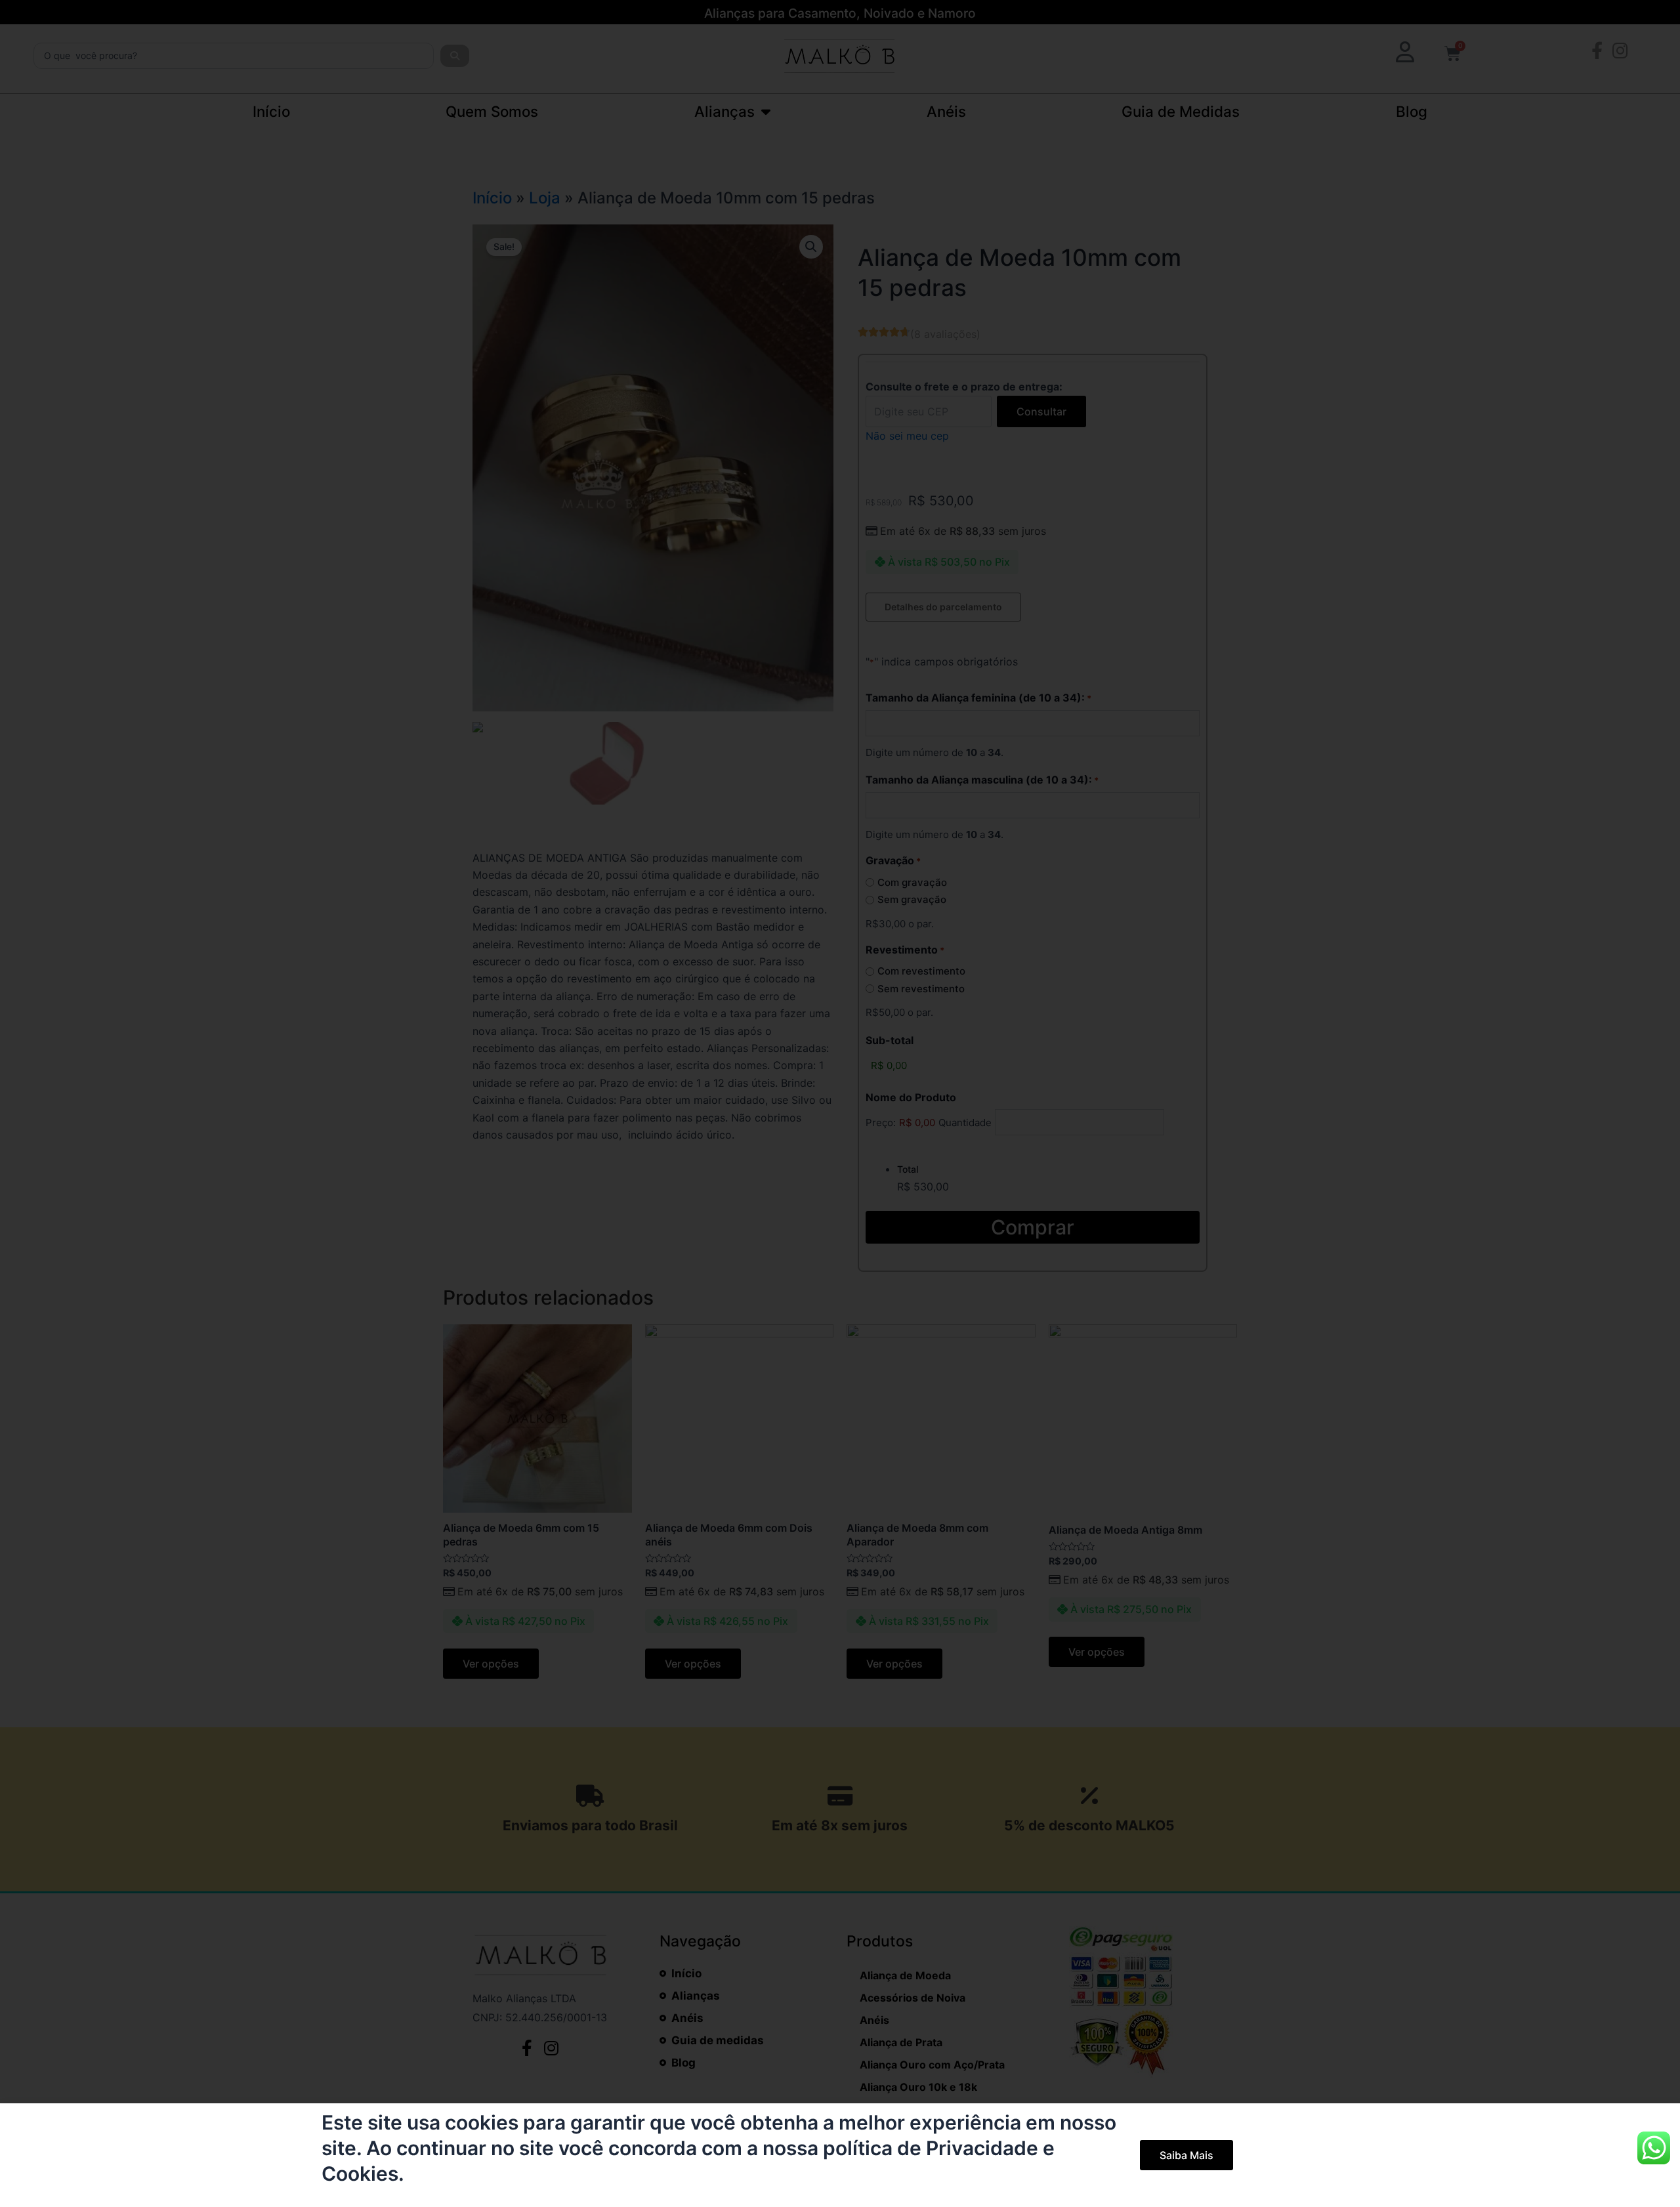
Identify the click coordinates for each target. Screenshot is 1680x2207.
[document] (840, 1103)
